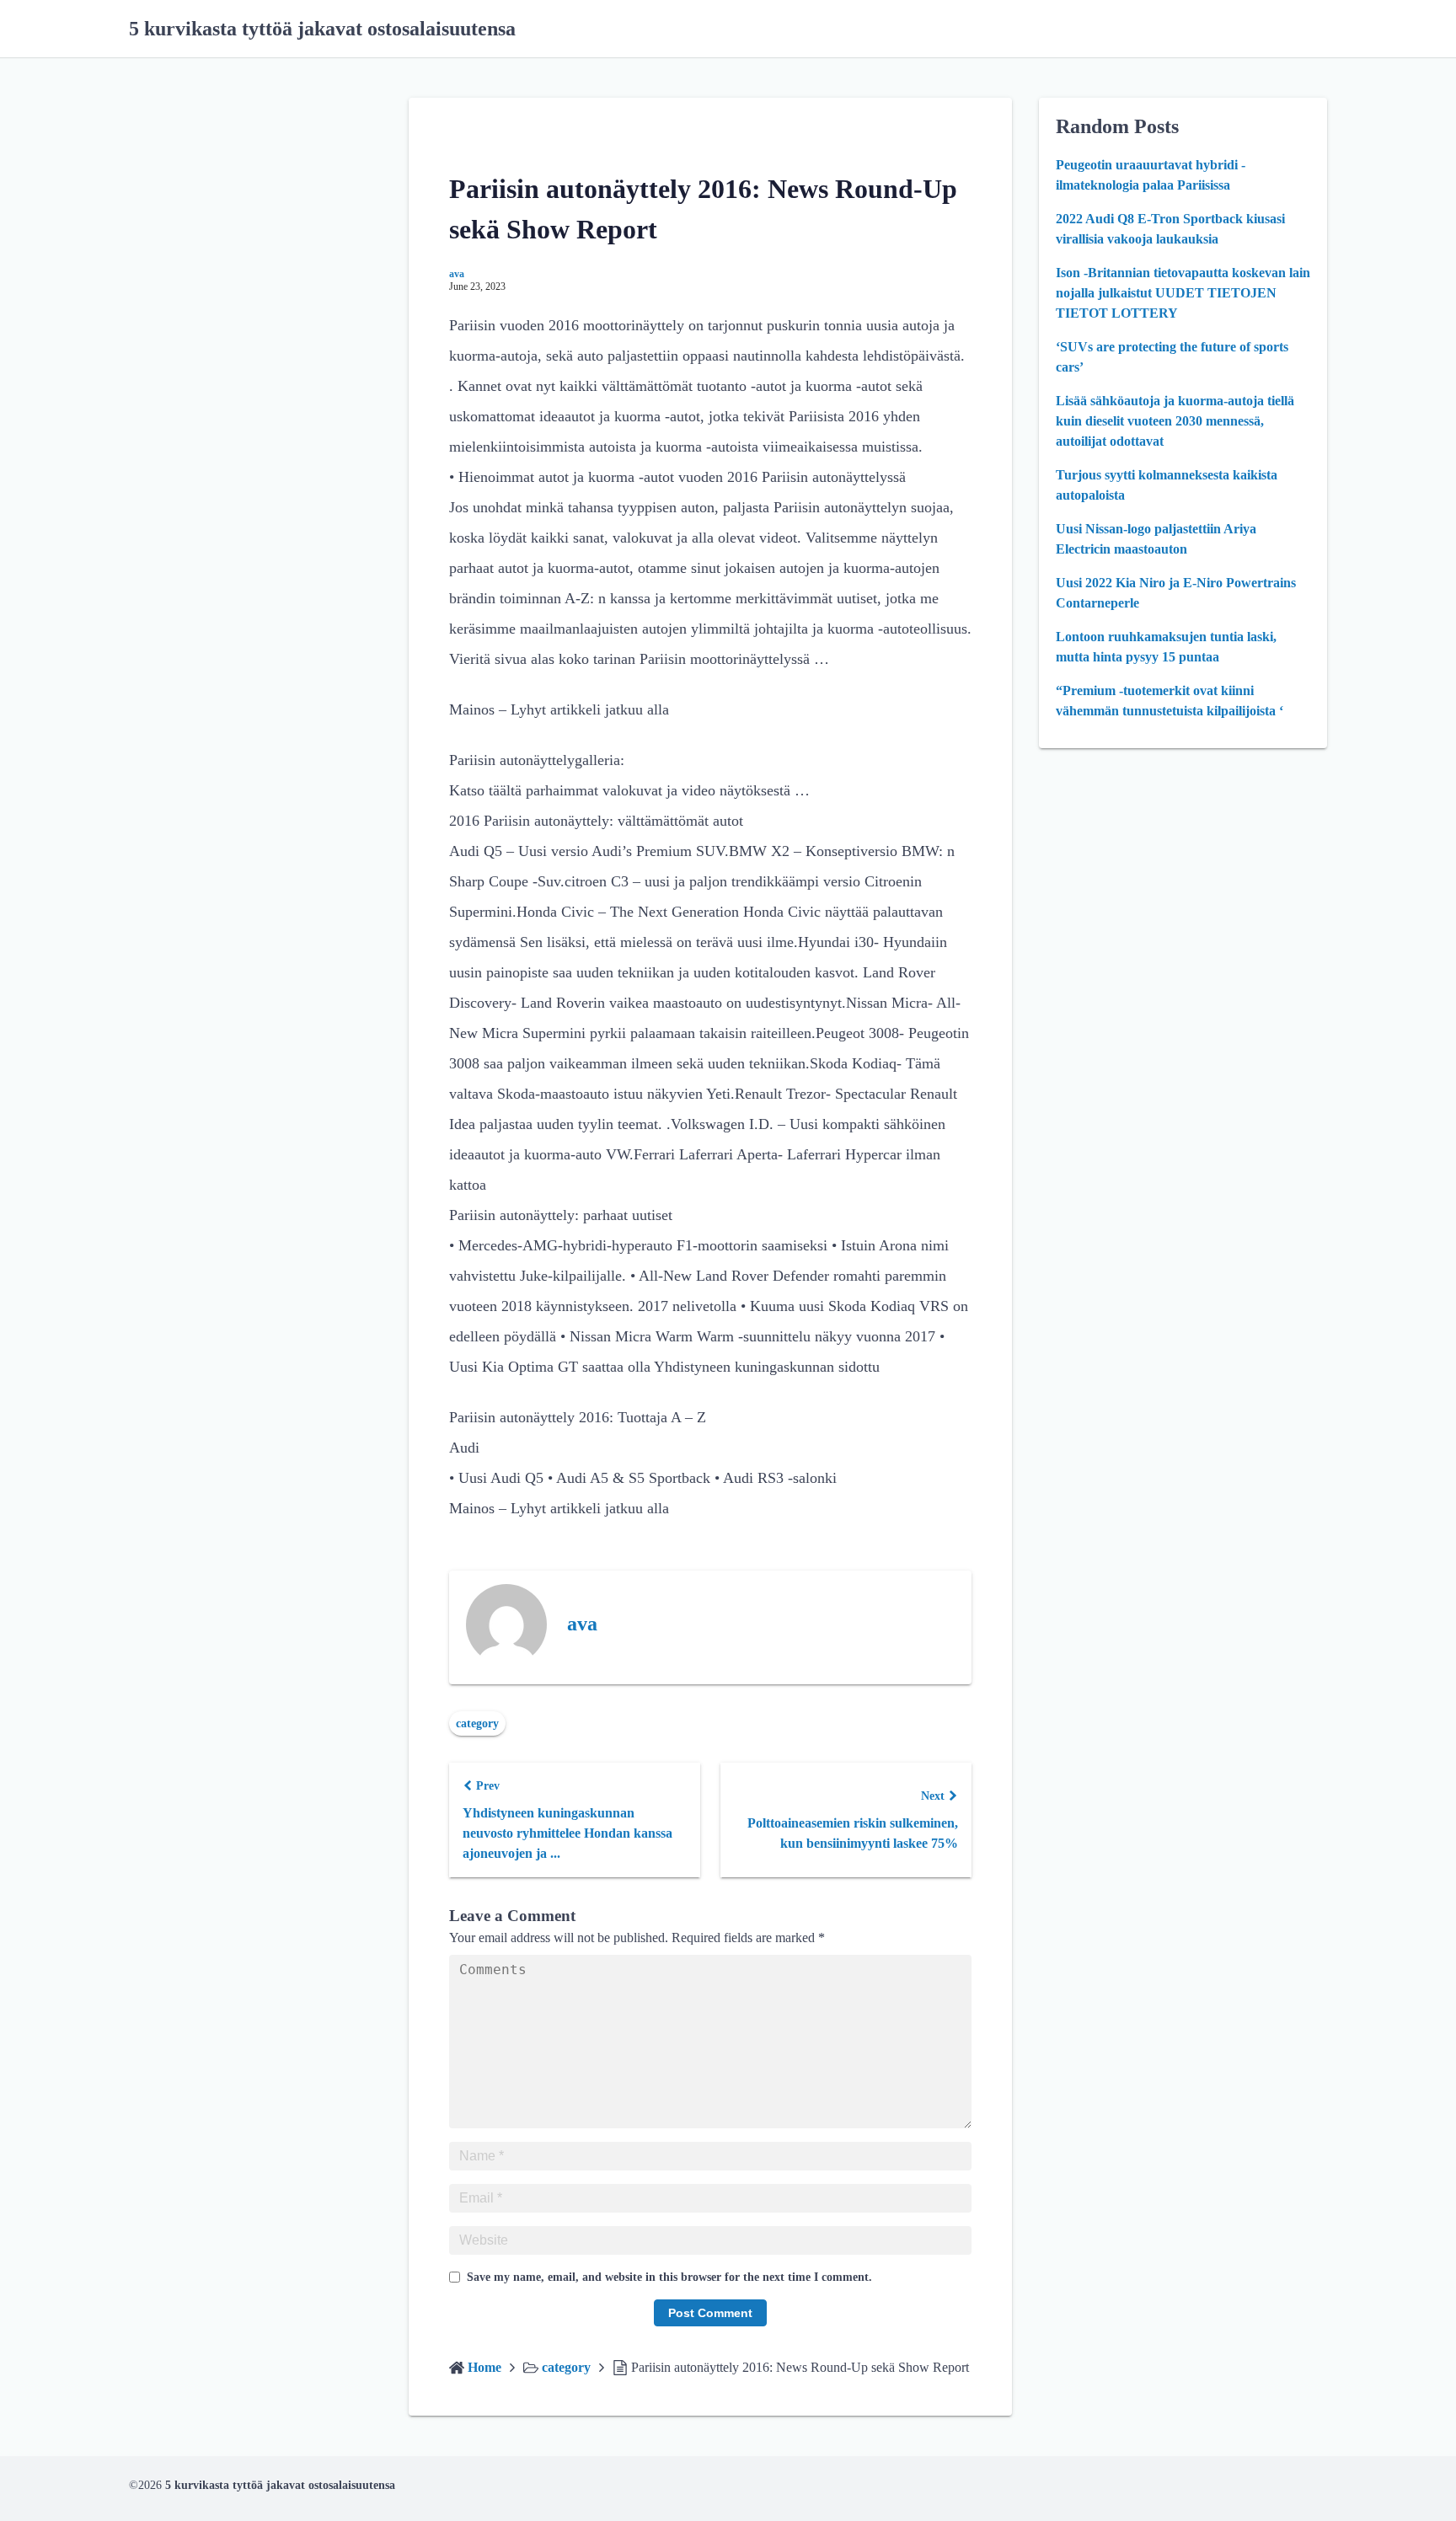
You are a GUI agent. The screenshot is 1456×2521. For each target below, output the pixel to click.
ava (457, 274)
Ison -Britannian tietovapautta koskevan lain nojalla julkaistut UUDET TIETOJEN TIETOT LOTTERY (1183, 293)
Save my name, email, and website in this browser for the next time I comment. (669, 2277)
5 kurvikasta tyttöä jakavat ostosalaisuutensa (322, 29)
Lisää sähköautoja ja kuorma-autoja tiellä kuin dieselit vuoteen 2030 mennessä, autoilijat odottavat (1175, 421)
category (477, 1723)
